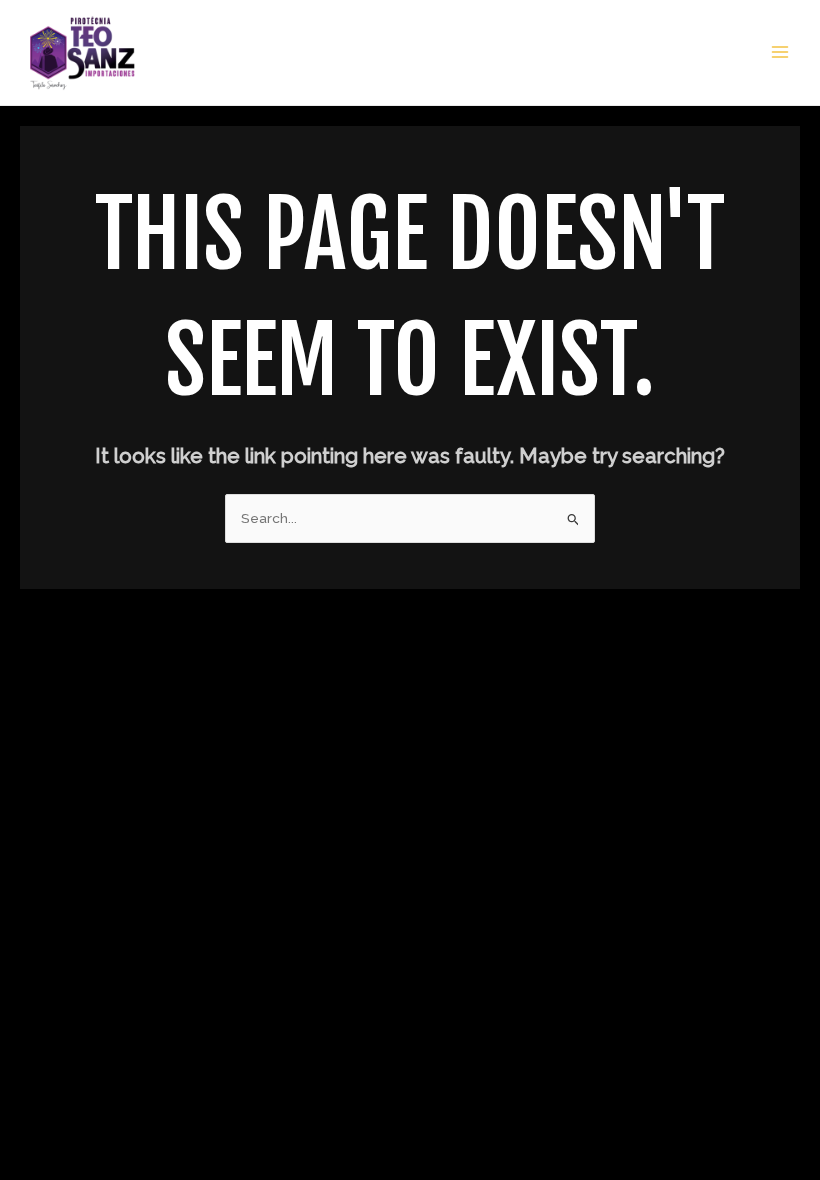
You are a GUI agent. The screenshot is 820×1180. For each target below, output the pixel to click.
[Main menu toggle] (780, 52)
